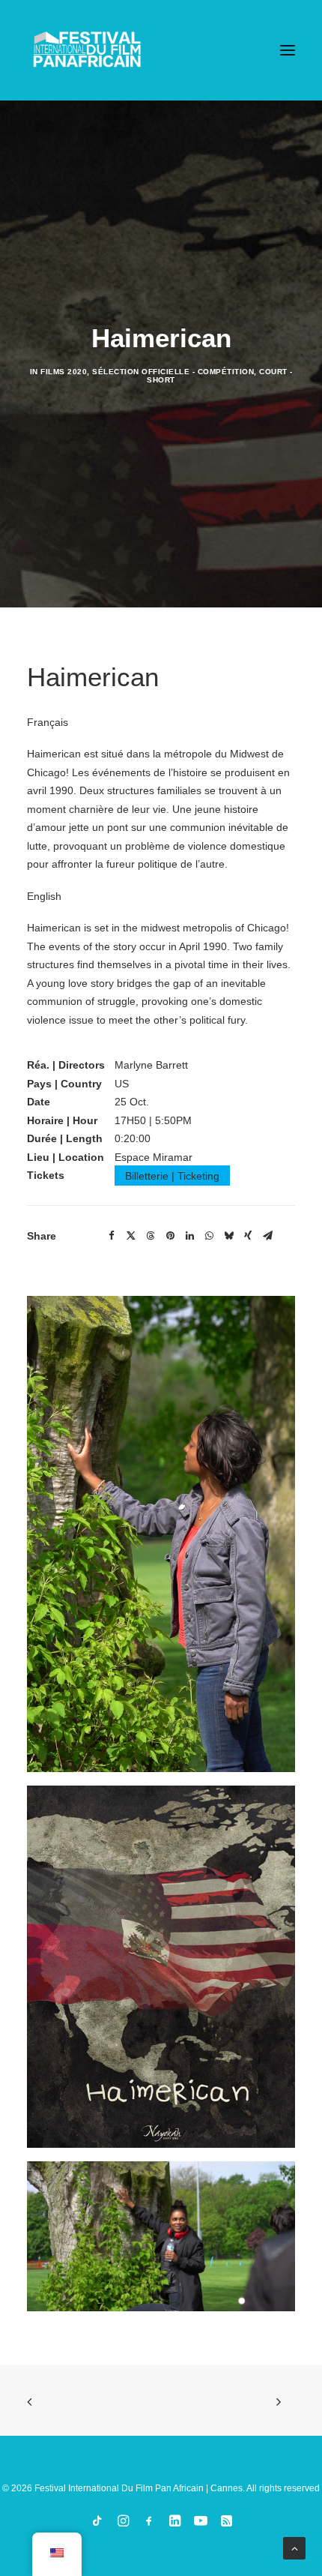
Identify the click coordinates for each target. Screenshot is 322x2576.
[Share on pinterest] (170, 1236)
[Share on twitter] (131, 1236)
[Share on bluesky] (228, 1236)
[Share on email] (267, 1236)
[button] (288, 50)
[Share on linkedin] (189, 1236)
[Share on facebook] (112, 1236)
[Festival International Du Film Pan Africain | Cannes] (87, 50)
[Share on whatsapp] (209, 1236)
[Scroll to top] (294, 2548)
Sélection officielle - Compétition (173, 372)
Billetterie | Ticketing (172, 1175)
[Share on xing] (248, 1236)
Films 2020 (64, 372)
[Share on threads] (151, 1236)
